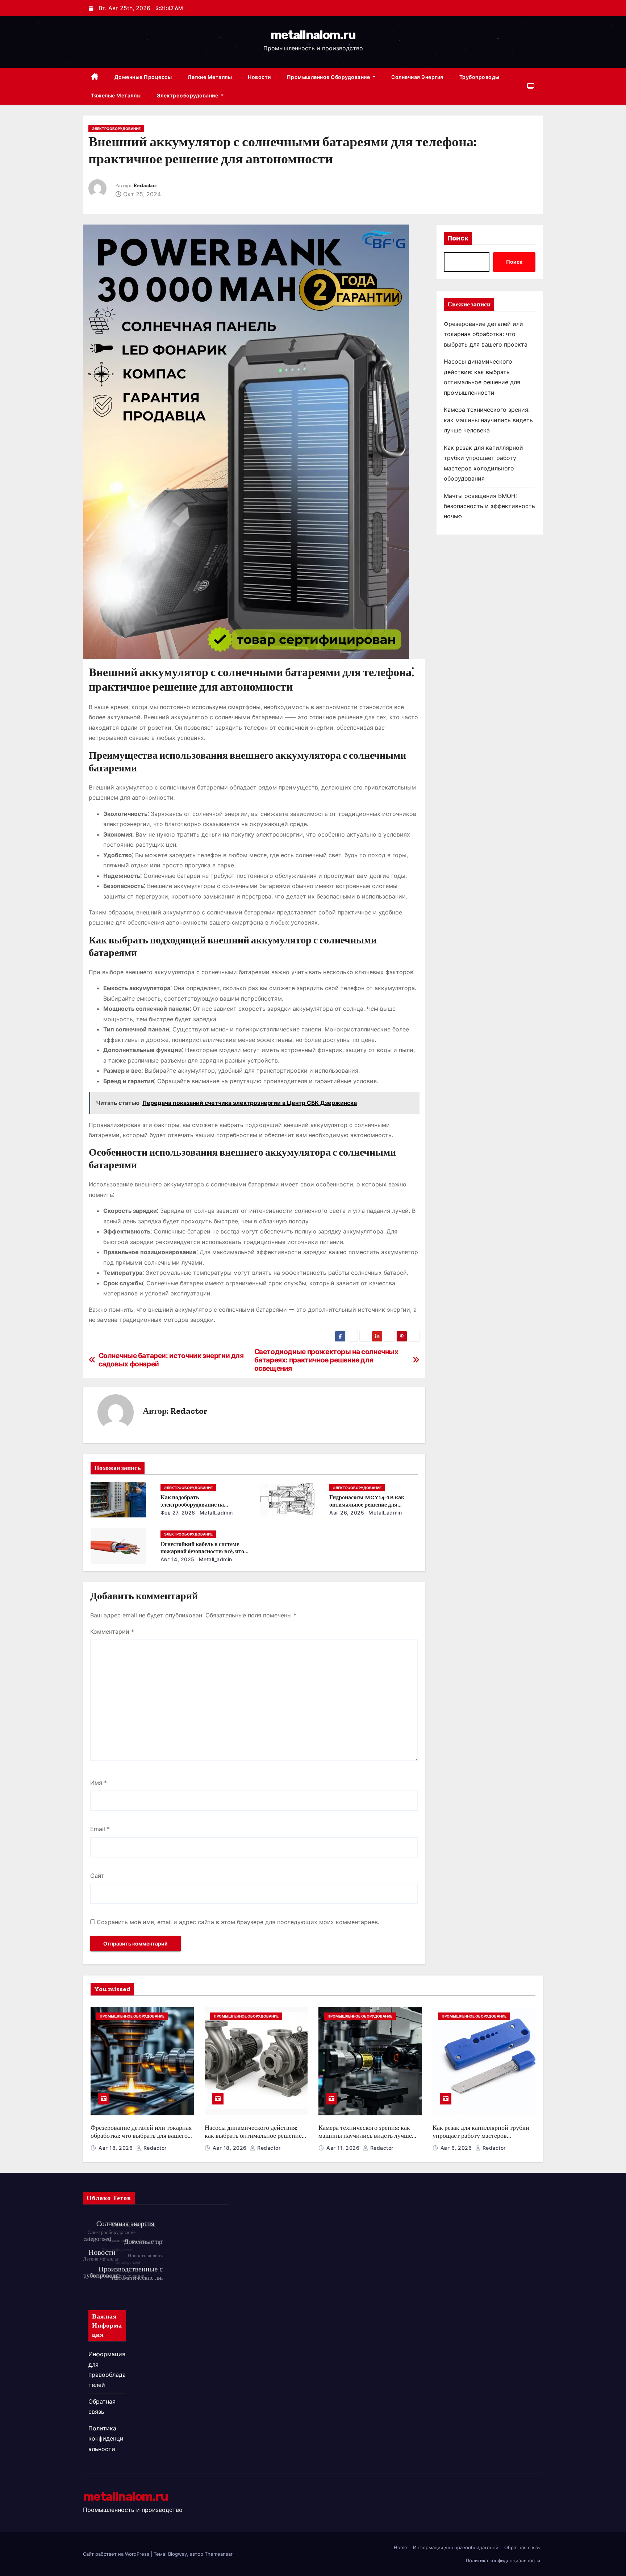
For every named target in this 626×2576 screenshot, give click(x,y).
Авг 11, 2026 (344, 2148)
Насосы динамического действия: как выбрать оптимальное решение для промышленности (253, 2136)
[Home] (95, 77)
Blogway (178, 2554)
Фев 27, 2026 (178, 1513)
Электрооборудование (188, 95)
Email (100, 1829)
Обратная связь (522, 2547)
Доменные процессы (143, 77)
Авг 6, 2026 (457, 2148)
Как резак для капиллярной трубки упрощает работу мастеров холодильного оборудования (481, 2136)
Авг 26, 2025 (347, 1513)
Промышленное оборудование (329, 77)
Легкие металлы (210, 77)
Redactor (145, 186)
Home (400, 2547)
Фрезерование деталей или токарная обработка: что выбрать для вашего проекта (486, 334)
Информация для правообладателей (456, 2547)
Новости (259, 77)
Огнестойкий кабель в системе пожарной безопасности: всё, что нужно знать (202, 1551)
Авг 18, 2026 (116, 2148)
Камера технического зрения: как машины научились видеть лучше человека (488, 420)
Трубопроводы (479, 77)
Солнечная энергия (417, 77)
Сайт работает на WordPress (117, 2554)
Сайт (97, 1876)
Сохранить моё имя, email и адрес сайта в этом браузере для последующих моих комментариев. (238, 1922)
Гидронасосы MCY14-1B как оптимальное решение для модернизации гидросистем (367, 1505)
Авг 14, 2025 (178, 1559)
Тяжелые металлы (116, 95)
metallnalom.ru (313, 35)
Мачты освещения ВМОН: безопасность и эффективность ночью (489, 506)
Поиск (458, 238)
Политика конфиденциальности (106, 2439)
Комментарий (112, 1632)
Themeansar (219, 2554)
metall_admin (215, 1513)
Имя (99, 1783)
